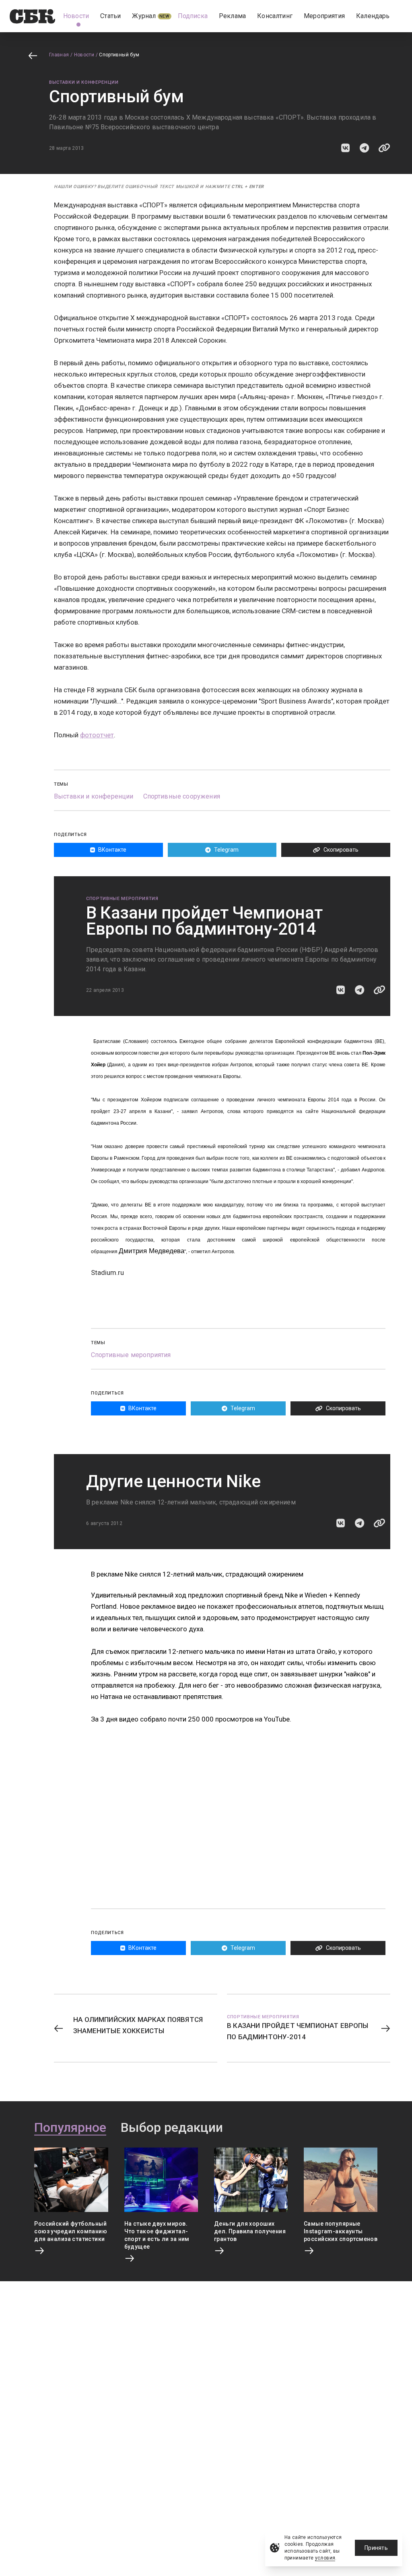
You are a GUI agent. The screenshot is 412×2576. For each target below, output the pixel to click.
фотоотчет (97, 735)
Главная (59, 55)
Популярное (70, 2128)
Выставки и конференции (84, 82)
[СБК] (32, 16)
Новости (84, 55)
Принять (376, 2548)
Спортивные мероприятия (122, 899)
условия (325, 2558)
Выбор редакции (172, 2128)
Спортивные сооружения (182, 796)
